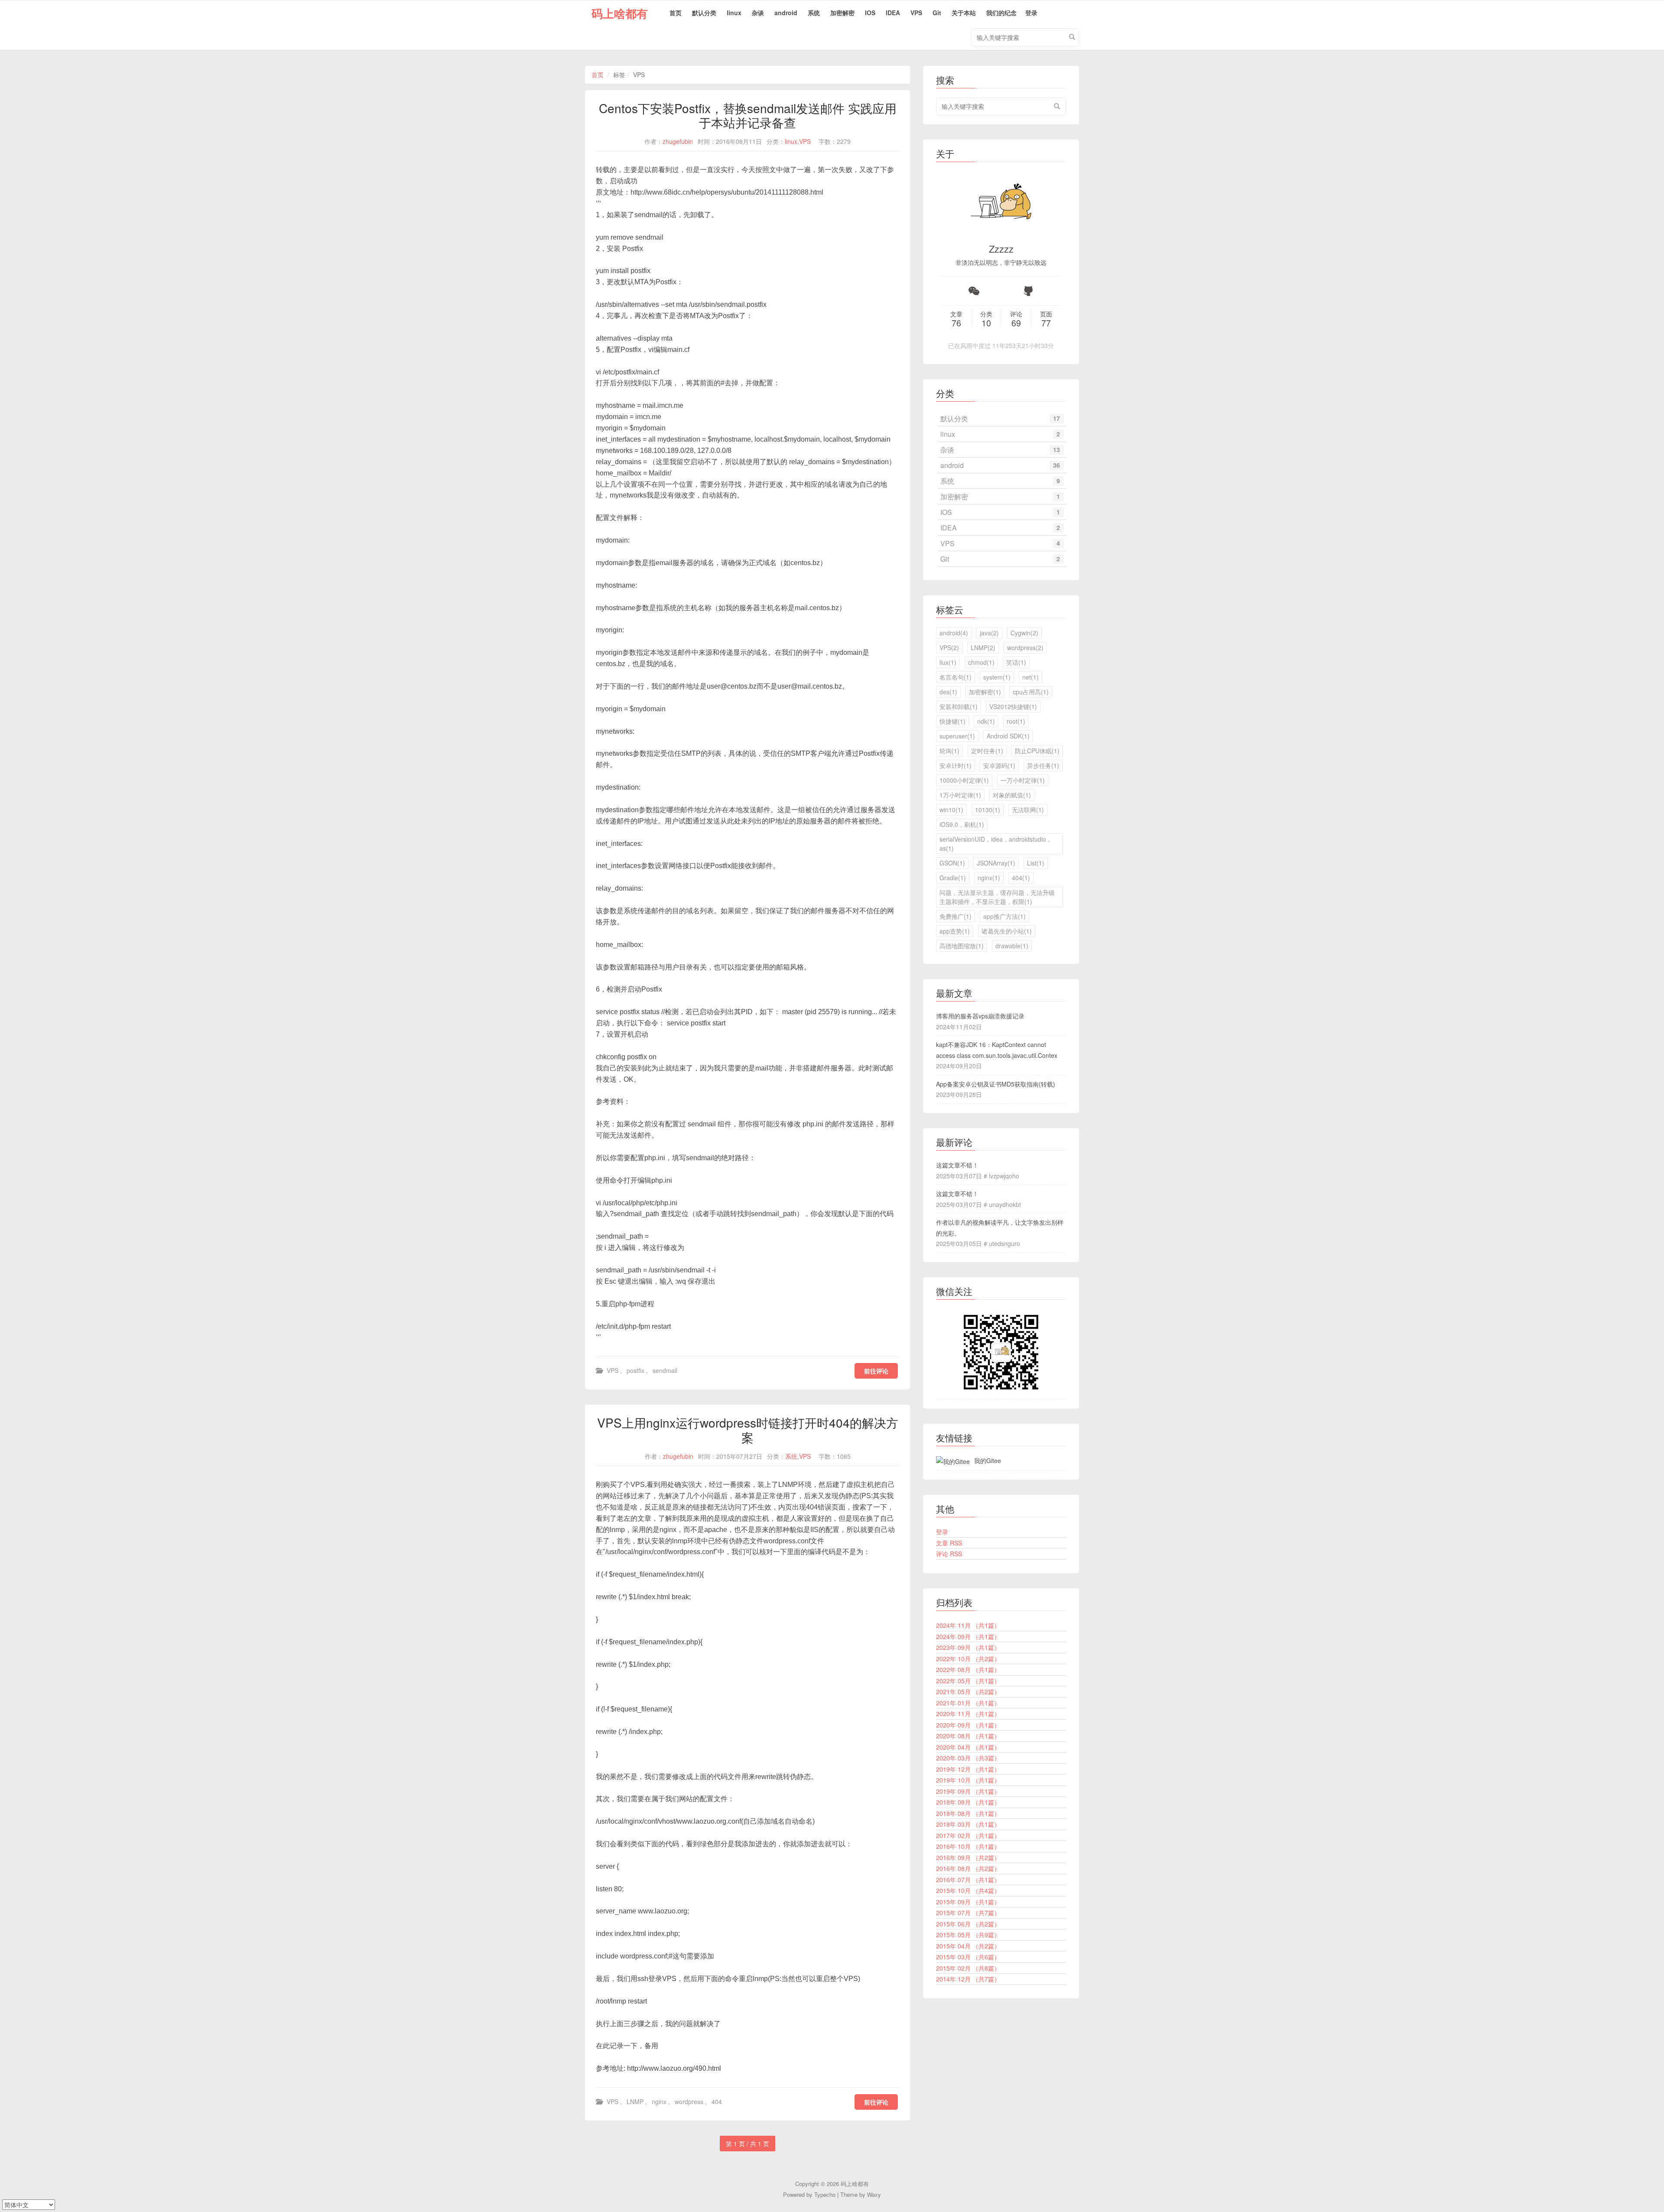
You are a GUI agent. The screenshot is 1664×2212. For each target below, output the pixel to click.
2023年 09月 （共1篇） (968, 1647)
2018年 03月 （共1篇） (968, 1824)
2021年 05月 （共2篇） (968, 1692)
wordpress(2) (1025, 647)
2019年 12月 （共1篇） (968, 1769)
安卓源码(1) (999, 765)
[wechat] (974, 291)
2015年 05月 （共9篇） (968, 1935)
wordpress (689, 2101)
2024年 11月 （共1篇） (968, 1625)
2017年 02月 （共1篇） (968, 1835)
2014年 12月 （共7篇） (968, 1979)
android (786, 13)
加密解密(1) (985, 692)
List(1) (1036, 863)
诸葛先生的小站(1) (1007, 931)
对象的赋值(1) (1012, 795)
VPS (916, 13)
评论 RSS (949, 1554)
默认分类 (704, 13)
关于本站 (964, 13)
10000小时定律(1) (964, 780)
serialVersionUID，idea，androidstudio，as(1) (996, 844)
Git (937, 13)
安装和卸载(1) (959, 706)
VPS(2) (949, 647)
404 (717, 2101)
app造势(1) (955, 931)
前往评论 (876, 1371)
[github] (1028, 291)
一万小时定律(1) (1023, 780)
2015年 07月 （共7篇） (968, 1913)
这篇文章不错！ (957, 1165)
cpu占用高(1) (1031, 692)
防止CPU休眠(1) (1037, 751)
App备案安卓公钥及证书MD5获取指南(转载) (996, 1084)
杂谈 (758, 13)
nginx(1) (989, 878)
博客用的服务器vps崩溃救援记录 (980, 1016)
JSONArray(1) (996, 863)
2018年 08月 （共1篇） (968, 1813)
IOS (870, 13)
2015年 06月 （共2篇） (968, 1924)
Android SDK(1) (1008, 736)
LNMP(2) (983, 647)
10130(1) (988, 810)
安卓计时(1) (955, 765)
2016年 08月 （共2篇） (968, 1868)
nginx (659, 2101)
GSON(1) (952, 863)
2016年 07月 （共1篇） (968, 1880)
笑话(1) (1016, 662)
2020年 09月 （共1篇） (968, 1725)
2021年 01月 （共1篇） (968, 1703)
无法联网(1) (1028, 810)
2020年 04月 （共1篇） (968, 1747)
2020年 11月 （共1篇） (968, 1714)
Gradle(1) (953, 878)
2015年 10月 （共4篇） (968, 1890)
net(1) (1030, 677)
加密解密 (842, 13)
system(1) (997, 677)
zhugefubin (678, 141)
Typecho (825, 2194)
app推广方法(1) (1004, 916)
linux (734, 13)
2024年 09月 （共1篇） (968, 1636)
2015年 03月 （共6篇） (968, 1957)
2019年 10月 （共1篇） (968, 1780)
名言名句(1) (955, 677)
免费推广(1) (955, 916)
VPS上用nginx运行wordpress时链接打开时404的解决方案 (748, 1430)
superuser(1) (957, 736)
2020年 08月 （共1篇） (968, 1736)
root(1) (1016, 721)
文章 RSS (949, 1543)
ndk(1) (986, 721)
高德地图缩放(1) (962, 946)
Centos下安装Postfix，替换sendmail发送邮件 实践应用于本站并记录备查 (748, 115)
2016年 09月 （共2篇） (968, 1857)
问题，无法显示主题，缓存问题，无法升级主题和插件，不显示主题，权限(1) (997, 897)
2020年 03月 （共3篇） (968, 1758)
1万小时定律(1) (960, 795)
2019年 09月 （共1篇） (968, 1791)
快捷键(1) (952, 721)
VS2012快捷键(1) (1013, 706)
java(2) (989, 633)
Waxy (874, 2194)
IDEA (893, 13)
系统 (814, 13)
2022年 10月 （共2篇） (968, 1659)
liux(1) (948, 662)
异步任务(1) (1043, 765)
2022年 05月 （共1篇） (968, 1681)
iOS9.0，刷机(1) (962, 824)
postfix (635, 1370)
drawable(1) (1012, 946)
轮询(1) (949, 751)
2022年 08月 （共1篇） (968, 1669)
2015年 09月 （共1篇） (968, 1902)
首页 (676, 13)
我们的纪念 (1001, 13)
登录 (1031, 13)
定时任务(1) (987, 751)
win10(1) (951, 810)
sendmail (665, 1370)
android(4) (954, 633)
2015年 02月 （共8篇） (968, 1968)
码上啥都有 (620, 13)
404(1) (1021, 878)
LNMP (635, 2101)
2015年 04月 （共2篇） (968, 1946)
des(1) (948, 692)
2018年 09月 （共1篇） (968, 1802)
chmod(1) (981, 662)
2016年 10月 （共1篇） (968, 1846)
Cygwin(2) (1024, 633)
